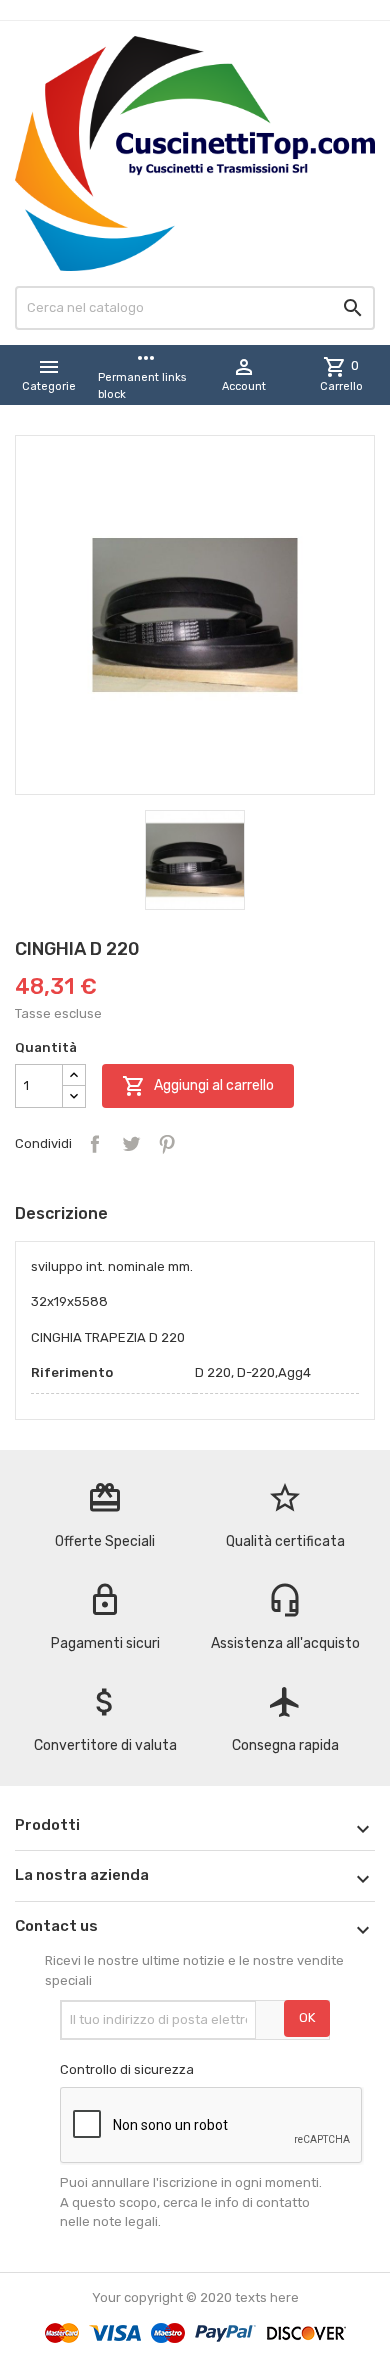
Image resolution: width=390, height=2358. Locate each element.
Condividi (95, 1144)
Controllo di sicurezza (127, 2069)
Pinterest (167, 1144)
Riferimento (72, 1372)
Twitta (131, 1144)
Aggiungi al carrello (198, 1086)
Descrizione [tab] (61, 1213)
